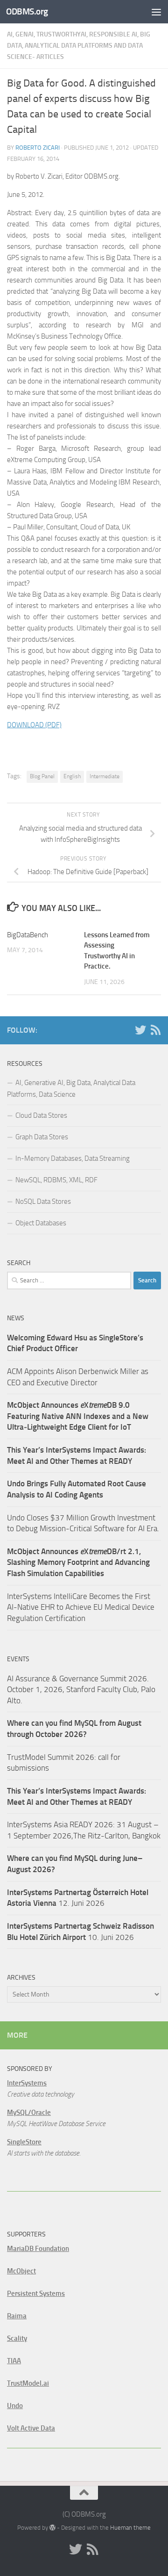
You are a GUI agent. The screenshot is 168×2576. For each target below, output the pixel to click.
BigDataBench (28, 935)
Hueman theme (130, 2528)
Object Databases (41, 1223)
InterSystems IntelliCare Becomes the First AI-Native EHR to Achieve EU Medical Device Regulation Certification (81, 1607)
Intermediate (105, 776)
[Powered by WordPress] (52, 2528)
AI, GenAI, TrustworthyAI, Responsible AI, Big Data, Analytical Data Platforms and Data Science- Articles (79, 46)
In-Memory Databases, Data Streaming (73, 1158)
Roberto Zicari (38, 148)
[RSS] (155, 1030)
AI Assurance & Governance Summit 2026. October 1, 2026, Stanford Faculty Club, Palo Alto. (81, 1690)
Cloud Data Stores (41, 1115)
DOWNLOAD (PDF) (34, 725)
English (72, 776)
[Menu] (156, 12)
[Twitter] (140, 1030)
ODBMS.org (27, 11)
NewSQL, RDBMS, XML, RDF (56, 1180)
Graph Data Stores (42, 1137)
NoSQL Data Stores (43, 1201)
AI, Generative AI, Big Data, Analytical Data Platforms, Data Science (71, 1089)
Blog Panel (42, 776)
